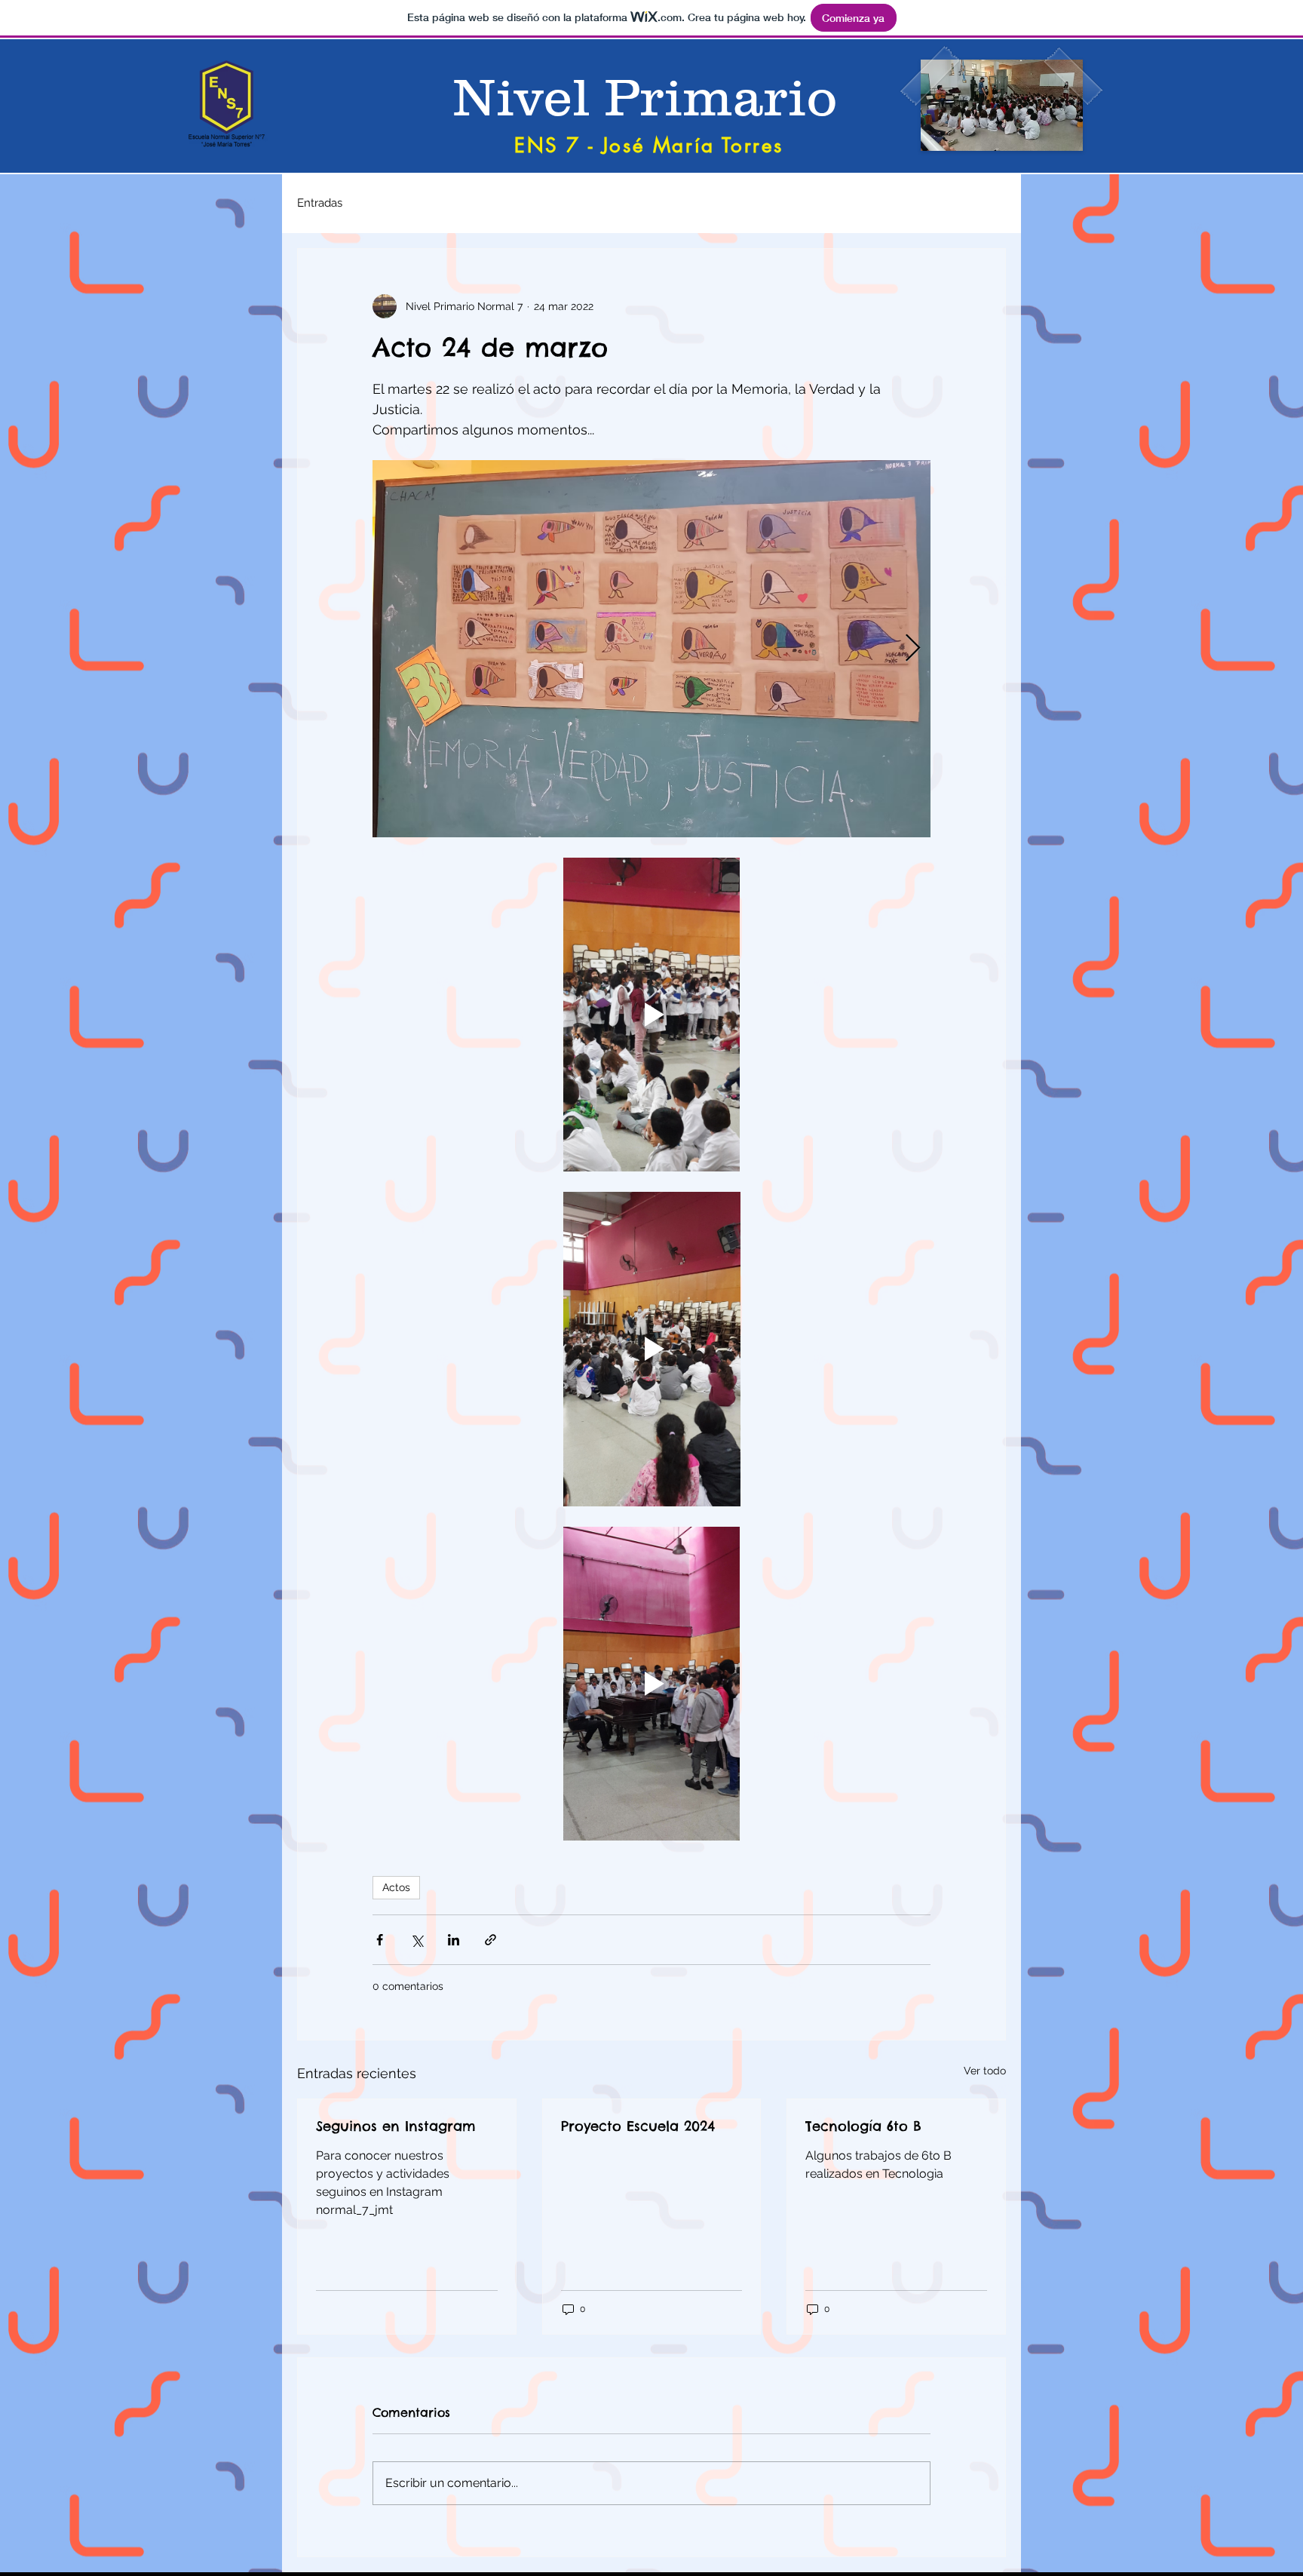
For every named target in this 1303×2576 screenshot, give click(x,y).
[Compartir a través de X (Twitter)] (417, 1940)
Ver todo (985, 2071)
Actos (396, 1887)
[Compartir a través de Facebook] (380, 1940)
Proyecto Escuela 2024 (638, 2126)
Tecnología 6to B (863, 2126)
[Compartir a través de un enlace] (491, 1940)
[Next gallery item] (913, 649)
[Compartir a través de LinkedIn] (454, 1940)
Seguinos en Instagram (396, 2126)
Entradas (320, 203)
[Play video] (651, 1015)
